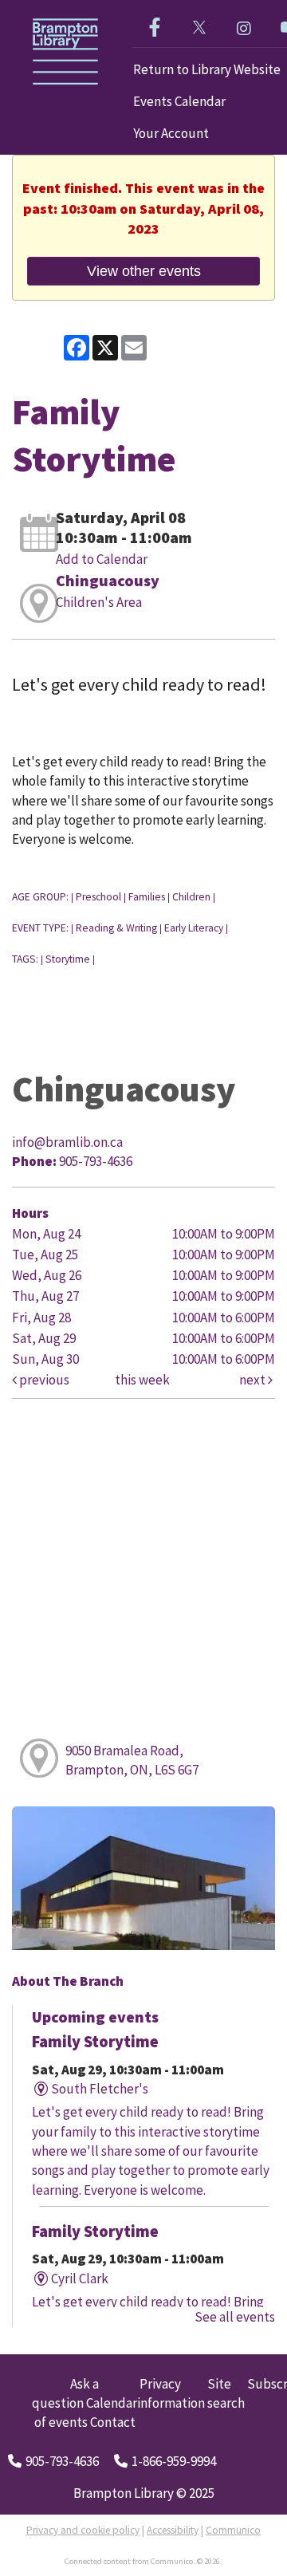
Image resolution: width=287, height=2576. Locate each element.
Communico (233, 2530)
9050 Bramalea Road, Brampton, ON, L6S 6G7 (132, 1760)
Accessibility (173, 2530)
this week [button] (142, 1380)
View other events (144, 271)
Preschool (98, 897)
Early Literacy (194, 928)
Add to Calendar (102, 559)
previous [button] (43, 1380)
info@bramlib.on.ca (67, 1142)
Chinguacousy (108, 580)
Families (147, 897)
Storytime (68, 959)
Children (191, 897)
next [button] (254, 1380)
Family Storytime (95, 2042)
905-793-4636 (62, 2461)
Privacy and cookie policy (83, 2530)
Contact (113, 2422)
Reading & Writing (116, 928)
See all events (235, 2317)
